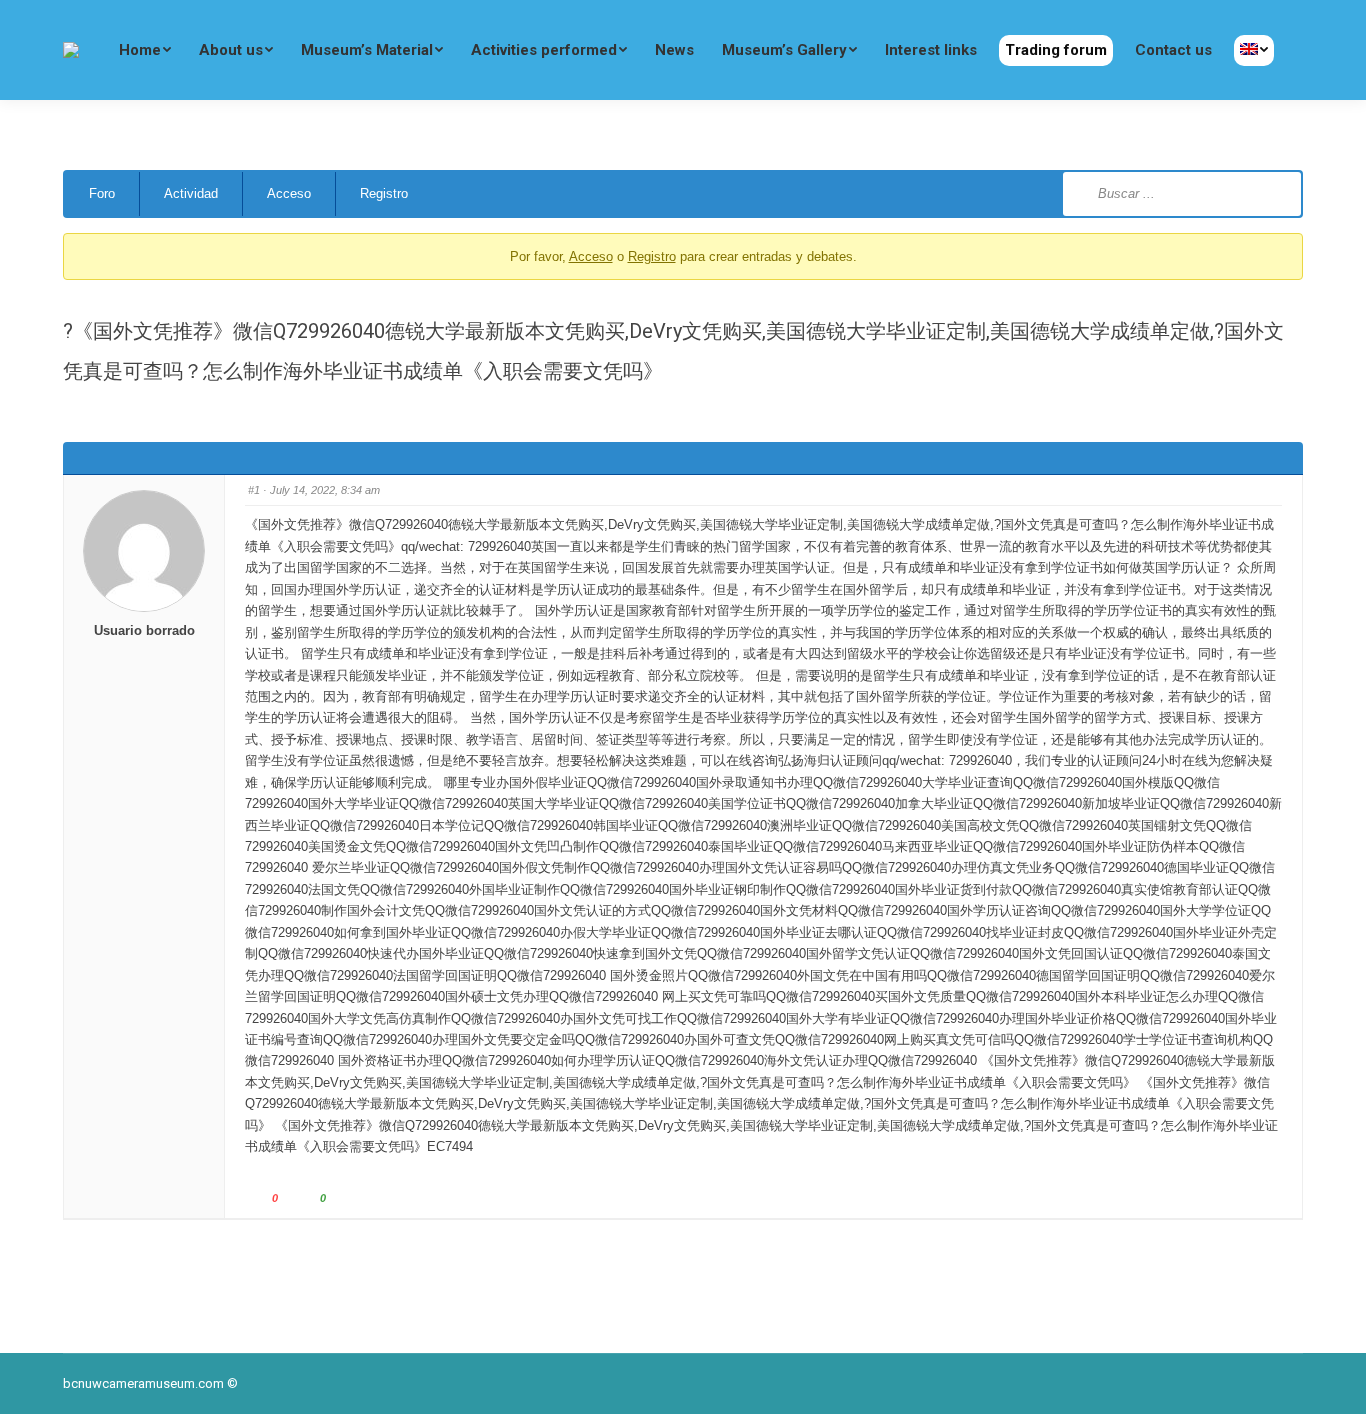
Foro (102, 193)
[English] (1254, 50)
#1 (254, 490)
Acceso (289, 193)
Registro (384, 193)
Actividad (191, 193)
